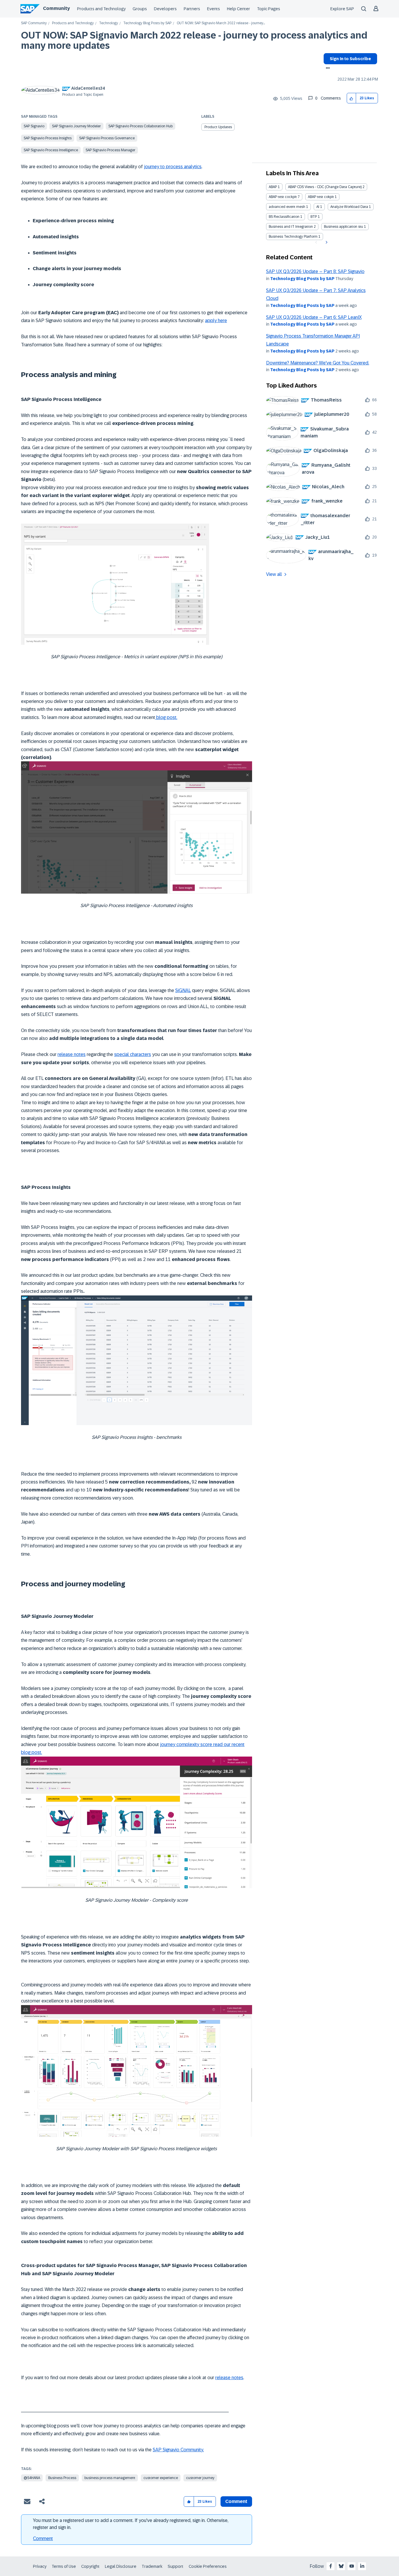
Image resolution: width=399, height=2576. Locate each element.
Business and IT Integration (291, 227)
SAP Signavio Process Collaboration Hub (140, 126)
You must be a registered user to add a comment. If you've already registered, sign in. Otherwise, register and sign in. (131, 2524)
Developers (165, 9)
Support (176, 2566)
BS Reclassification (284, 217)
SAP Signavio (34, 126)
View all (274, 574)
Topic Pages (269, 9)
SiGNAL (183, 990)
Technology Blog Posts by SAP (147, 23)
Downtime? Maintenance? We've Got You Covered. (318, 363)
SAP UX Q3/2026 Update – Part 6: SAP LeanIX (314, 317)
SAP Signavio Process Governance (107, 138)
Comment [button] (236, 2501)
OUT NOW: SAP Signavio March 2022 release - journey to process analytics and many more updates (194, 40)
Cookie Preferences (208, 2566)
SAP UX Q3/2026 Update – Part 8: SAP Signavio (315, 271)
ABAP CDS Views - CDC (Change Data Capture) (325, 187)
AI (318, 207)
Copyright (90, 2566)
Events (214, 9)
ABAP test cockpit (283, 197)
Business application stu (344, 227)
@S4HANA (32, 2478)
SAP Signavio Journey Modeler (76, 126)
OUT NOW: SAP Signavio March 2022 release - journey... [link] (221, 23)
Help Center (238, 9)
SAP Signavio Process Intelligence (51, 150)
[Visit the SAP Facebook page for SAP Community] (331, 2566)
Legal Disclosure (121, 2566)
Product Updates (218, 127)
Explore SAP (342, 9)
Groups (140, 9)
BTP (314, 217)
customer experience (161, 2478)
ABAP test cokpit (321, 197)
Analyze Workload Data (349, 207)
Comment (43, 2538)
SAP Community (34, 23)
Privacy (40, 2566)
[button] (352, 98)
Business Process (62, 2478)
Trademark (152, 2566)
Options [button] (327, 69)
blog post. (166, 717)
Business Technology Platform (293, 237)
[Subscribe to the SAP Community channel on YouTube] (352, 2566)
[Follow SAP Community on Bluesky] (341, 2566)
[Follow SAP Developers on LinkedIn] (362, 2566)
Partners (192, 9)
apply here (216, 321)
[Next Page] (326, 242)
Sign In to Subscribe (350, 59)
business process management (110, 2478)
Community (56, 8)
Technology (109, 23)
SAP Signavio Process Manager (110, 150)
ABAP (273, 187)
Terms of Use (64, 2566)
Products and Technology (101, 9)
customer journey (200, 2478)
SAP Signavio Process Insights (48, 138)
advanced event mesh (287, 207)
